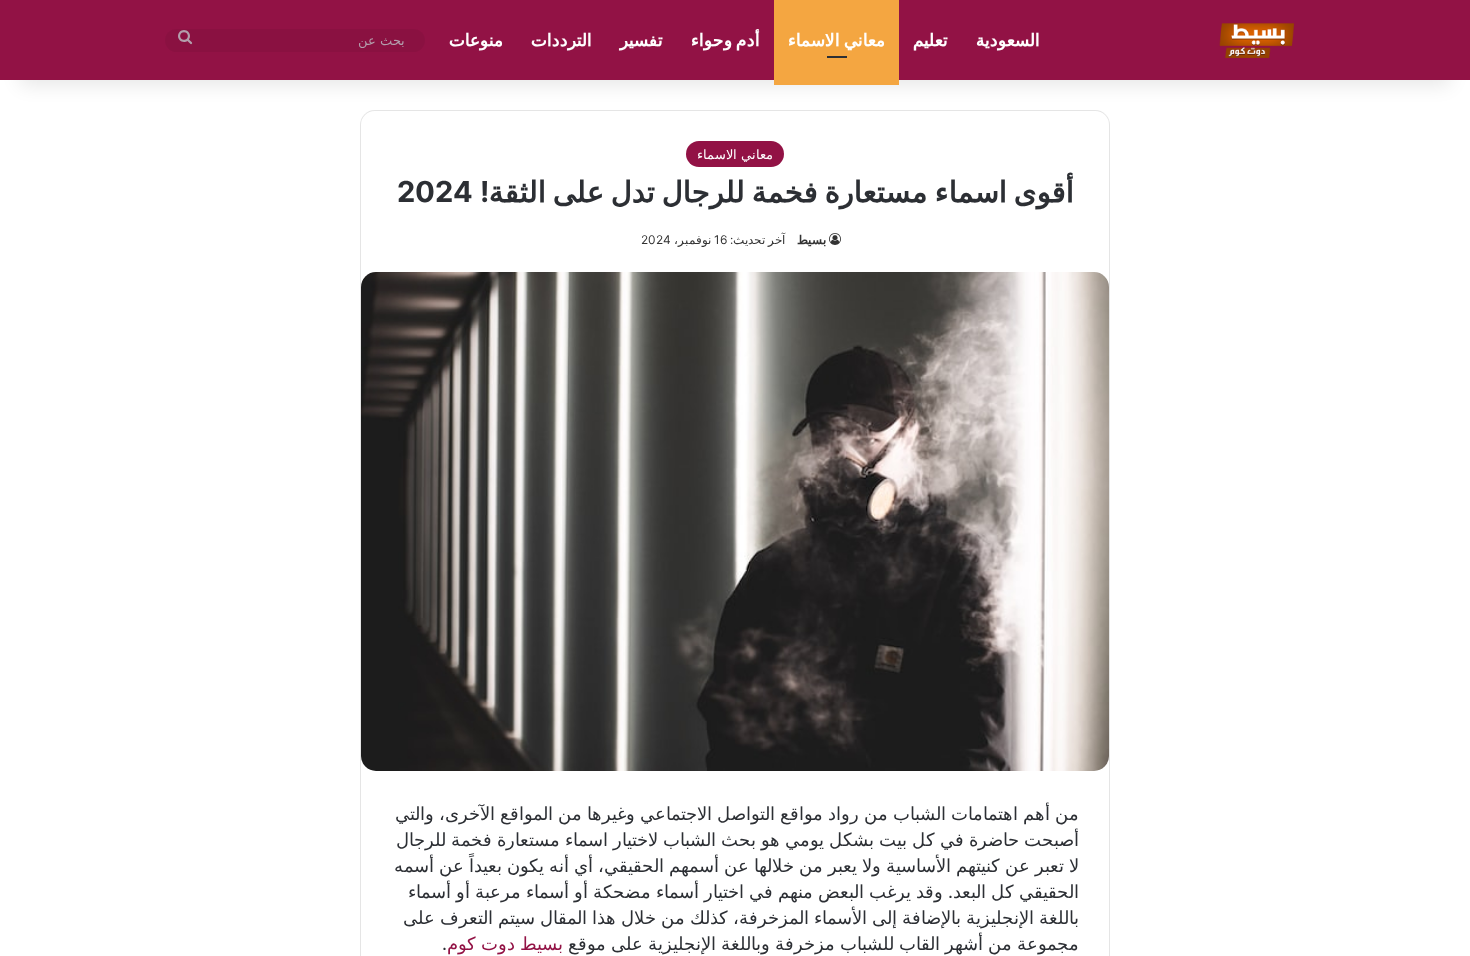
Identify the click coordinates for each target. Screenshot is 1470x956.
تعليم (930, 40)
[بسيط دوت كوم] (1253, 40)
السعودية (1008, 40)
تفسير (641, 40)
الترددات (561, 40)
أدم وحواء (725, 40)
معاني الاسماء (836, 40)
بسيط (811, 239)
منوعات (476, 40)
